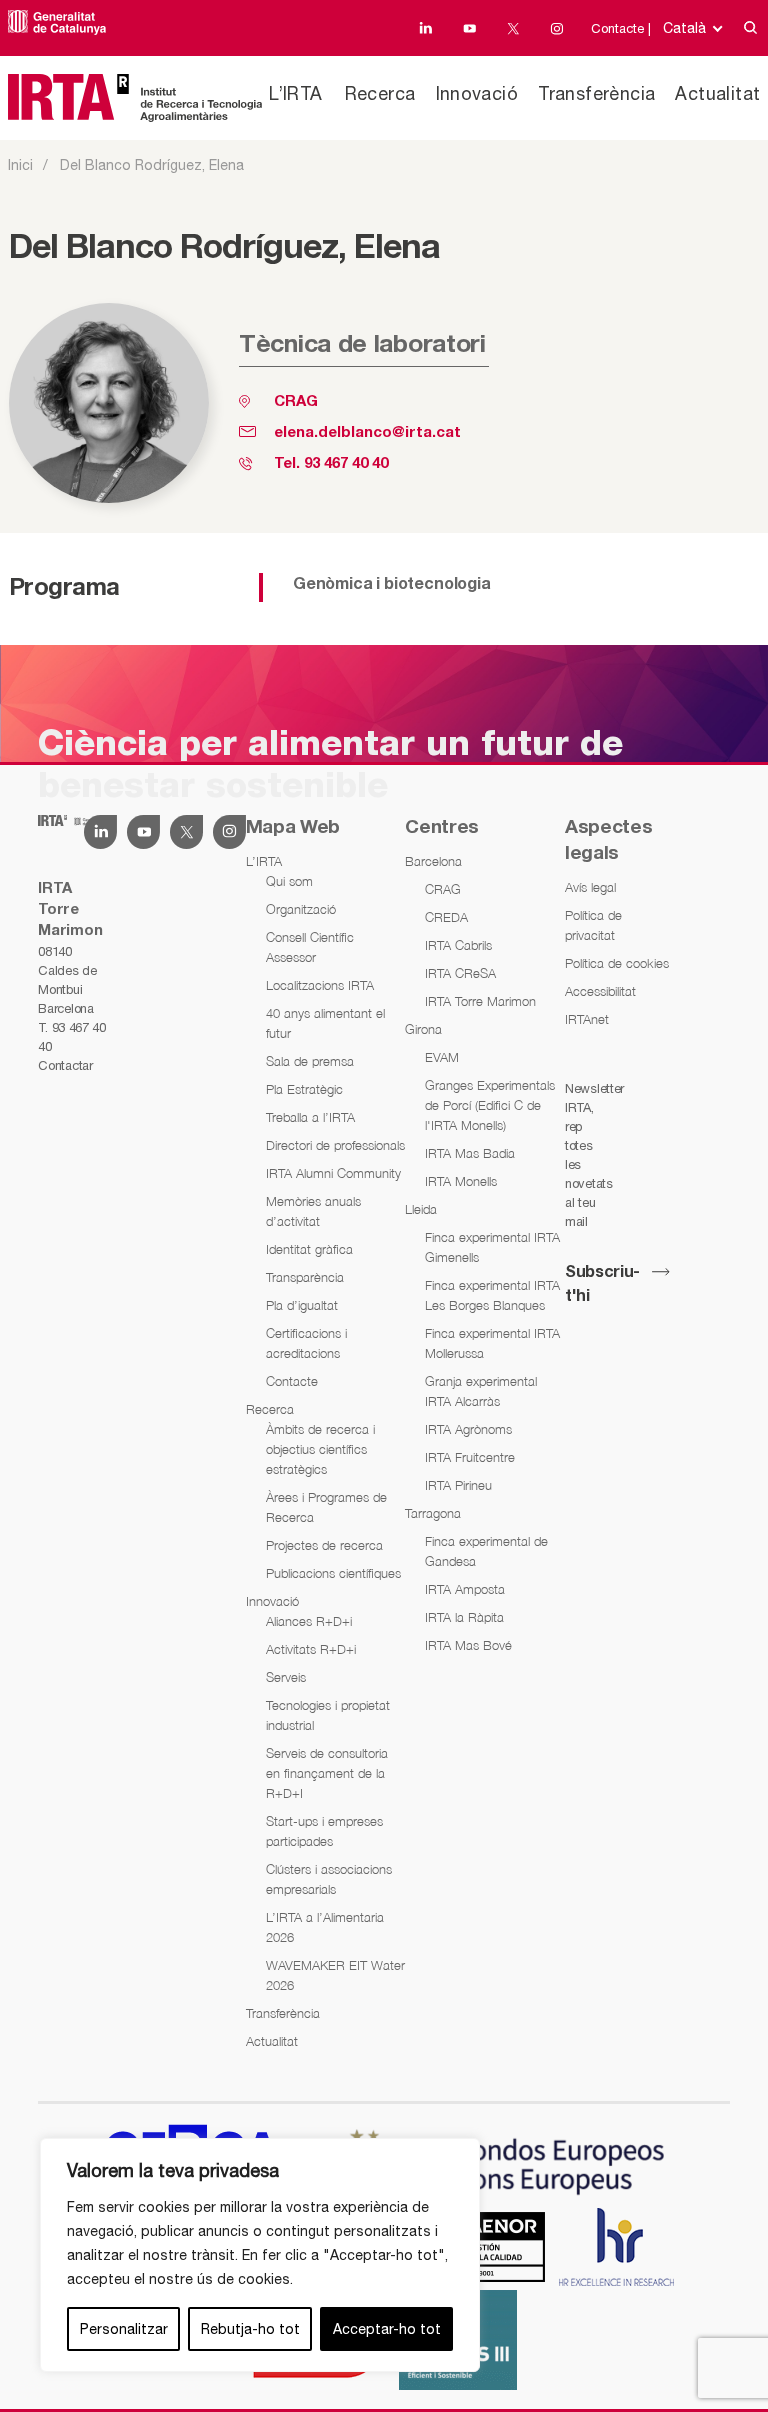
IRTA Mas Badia (470, 1153)
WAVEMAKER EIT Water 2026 (335, 1975)
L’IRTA (295, 93)
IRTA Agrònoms (468, 1429)
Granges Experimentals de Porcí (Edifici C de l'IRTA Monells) (490, 1105)
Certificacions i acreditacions (306, 1343)
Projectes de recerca (324, 1545)
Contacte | (621, 28)
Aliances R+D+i (309, 1621)
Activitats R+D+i (311, 1649)
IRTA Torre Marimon (480, 1001)
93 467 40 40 (346, 464)
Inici (20, 165)
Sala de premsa (310, 1061)
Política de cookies (617, 963)
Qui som (289, 881)
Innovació (477, 93)
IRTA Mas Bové (468, 1645)
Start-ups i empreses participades (324, 1831)
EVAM (442, 1057)
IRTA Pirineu (458, 1485)
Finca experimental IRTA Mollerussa (492, 1343)
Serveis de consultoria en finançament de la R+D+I (327, 1773)
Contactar (65, 1065)
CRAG (296, 402)
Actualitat (717, 93)
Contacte (292, 1381)
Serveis (286, 1677)
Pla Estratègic (304, 1089)
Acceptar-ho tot (387, 2329)
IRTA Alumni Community (333, 1173)
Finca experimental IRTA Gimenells (492, 1247)
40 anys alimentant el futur (325, 1023)
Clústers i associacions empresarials (329, 1879)
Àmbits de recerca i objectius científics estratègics (320, 1449)
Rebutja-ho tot (250, 2329)
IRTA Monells (461, 1181)
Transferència (596, 93)
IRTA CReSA (460, 973)
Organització (301, 909)
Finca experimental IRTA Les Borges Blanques (492, 1295)
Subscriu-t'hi (602, 1285)
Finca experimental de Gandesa (486, 1551)
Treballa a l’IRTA (310, 1117)
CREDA (446, 917)
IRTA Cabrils (458, 945)
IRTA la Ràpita (464, 1617)
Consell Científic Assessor (310, 947)
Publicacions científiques (333, 1573)
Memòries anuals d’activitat (313, 1211)
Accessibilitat (600, 991)
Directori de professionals (335, 1145)
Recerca (380, 93)
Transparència (305, 1277)
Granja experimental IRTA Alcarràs (481, 1391)
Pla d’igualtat (302, 1305)
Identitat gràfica (309, 1249)
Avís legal (590, 887)
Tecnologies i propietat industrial (328, 1715)
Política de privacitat (593, 925)
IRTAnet (587, 1019)
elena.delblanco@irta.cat (367, 433)
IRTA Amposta (465, 1589)
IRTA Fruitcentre (470, 1457)
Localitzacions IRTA (320, 985)
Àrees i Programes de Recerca (326, 1507)
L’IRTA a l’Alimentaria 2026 (325, 1927)
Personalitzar (124, 2329)
